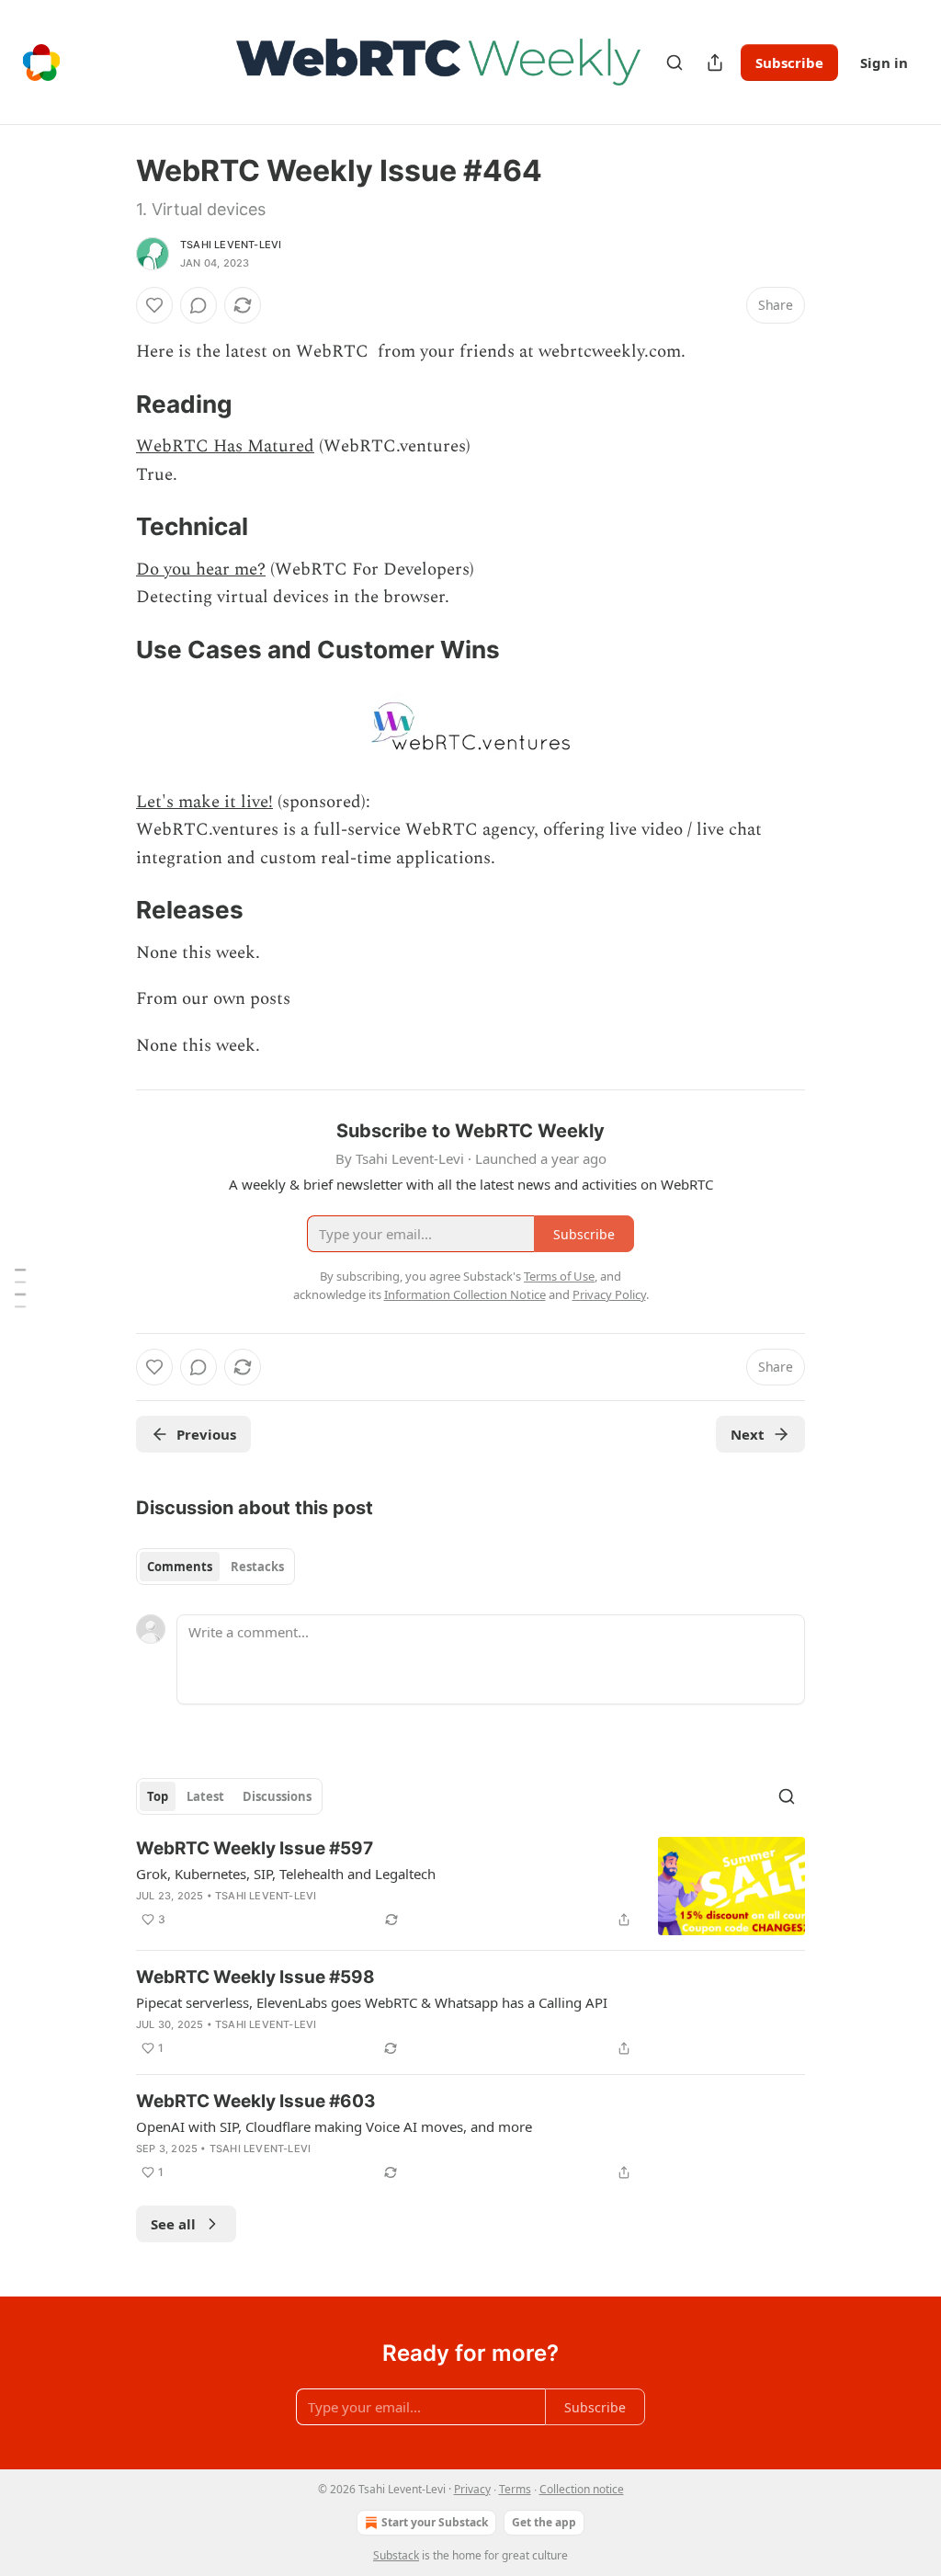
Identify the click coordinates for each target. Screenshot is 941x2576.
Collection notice (582, 2489)
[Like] (154, 305)
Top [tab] (158, 1796)
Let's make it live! (204, 802)
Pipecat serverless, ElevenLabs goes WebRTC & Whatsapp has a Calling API (372, 2002)
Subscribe (789, 63)
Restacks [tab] (257, 1567)
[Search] (675, 63)
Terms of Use (559, 1276)
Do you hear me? (201, 570)
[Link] (110, 405)
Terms (515, 2489)
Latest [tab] (205, 1796)
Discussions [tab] (277, 1796)
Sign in (884, 63)
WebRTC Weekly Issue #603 (256, 2101)
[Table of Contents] (20, 1288)
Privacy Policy (609, 1294)
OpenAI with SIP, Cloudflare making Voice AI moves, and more (334, 2126)
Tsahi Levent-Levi (231, 245)
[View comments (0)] (198, 305)
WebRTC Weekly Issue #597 (255, 1848)
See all (173, 2224)
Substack (396, 2555)
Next (748, 1434)
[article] (470, 1886)
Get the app (544, 2522)
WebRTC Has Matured (225, 446)
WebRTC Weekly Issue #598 (255, 1977)
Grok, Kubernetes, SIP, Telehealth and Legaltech (286, 1874)
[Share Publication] (715, 63)
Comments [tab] (180, 1567)
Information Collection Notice (465, 1294)
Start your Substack (435, 2522)
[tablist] (215, 1567)
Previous (206, 1434)
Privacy (472, 2489)
